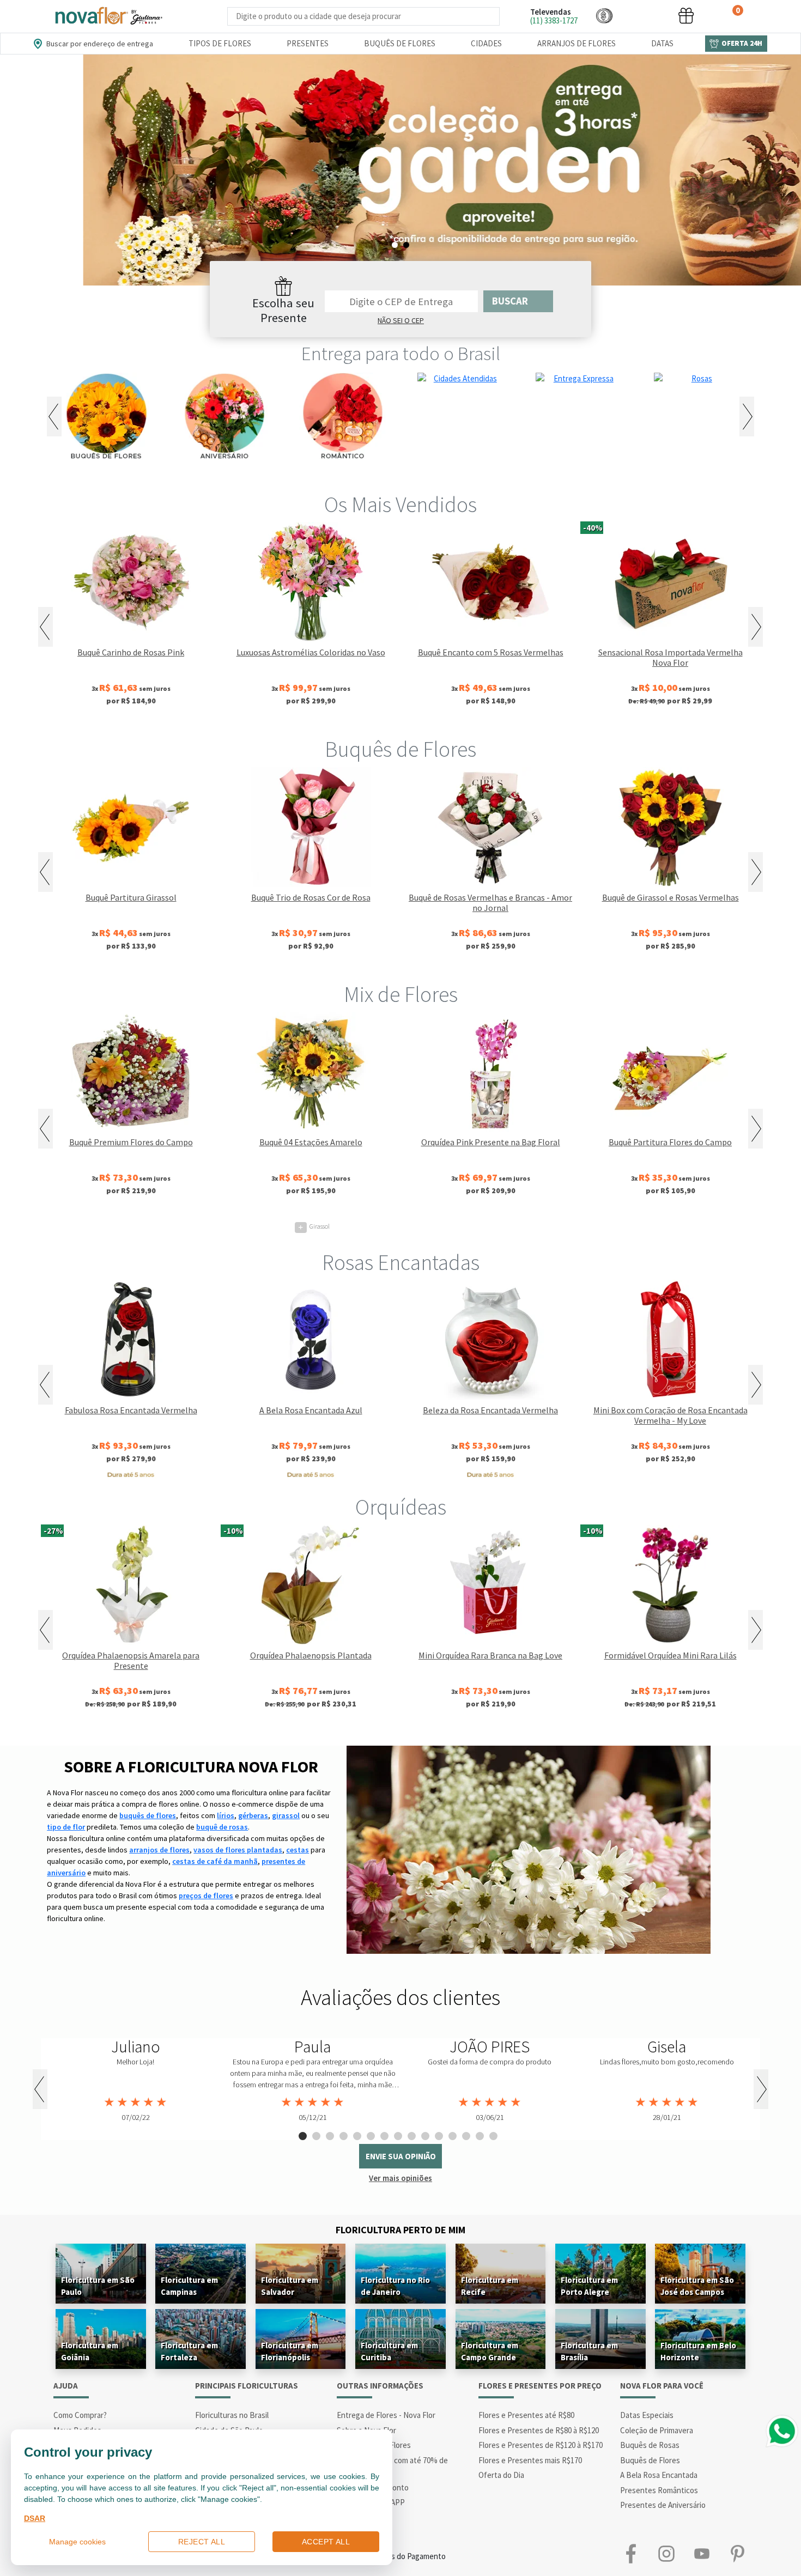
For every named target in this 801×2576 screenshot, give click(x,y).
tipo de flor (66, 1827)
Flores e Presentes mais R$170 (530, 2460)
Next (747, 417)
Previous (54, 417)
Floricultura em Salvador (290, 2286)
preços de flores (206, 1895)
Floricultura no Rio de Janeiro (395, 2286)
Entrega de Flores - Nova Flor (386, 2415)
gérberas (253, 1815)
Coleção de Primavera (657, 2430)
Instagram (666, 2554)
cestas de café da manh (215, 1861)
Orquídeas (401, 1507)
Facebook (631, 2554)
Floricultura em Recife (490, 2286)
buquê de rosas (222, 1827)
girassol (286, 1815)
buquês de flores (148, 1815)
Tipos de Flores (220, 43)
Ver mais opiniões (400, 2178)
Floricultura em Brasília (589, 2351)
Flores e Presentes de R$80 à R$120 (539, 2430)
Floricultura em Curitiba (389, 2351)
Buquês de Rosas (650, 2445)
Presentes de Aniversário (663, 2505)
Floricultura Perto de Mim (400, 2230)
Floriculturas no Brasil (232, 2415)
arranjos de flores (159, 1850)
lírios (226, 1815)
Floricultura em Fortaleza (189, 2351)
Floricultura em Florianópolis (290, 2351)
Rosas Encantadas (401, 1262)
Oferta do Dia (501, 2475)
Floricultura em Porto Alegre (589, 2286)
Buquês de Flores (400, 43)
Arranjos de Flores (577, 43)
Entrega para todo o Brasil (401, 354)
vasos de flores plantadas (238, 1850)
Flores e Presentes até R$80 (526, 2415)
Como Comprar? (80, 2415)
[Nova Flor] (108, 16)
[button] (604, 16)
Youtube (702, 2554)
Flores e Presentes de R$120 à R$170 (541, 2445)
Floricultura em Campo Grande (490, 2351)
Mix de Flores (401, 994)
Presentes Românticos (659, 2490)
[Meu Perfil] (645, 16)
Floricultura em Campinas (189, 2286)
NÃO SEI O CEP (401, 320)
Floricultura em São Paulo (98, 2286)
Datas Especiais (647, 2415)
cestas (298, 1850)
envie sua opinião (401, 2156)
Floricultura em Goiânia (90, 2351)
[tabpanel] (400, 170)
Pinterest (737, 2554)
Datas (662, 43)
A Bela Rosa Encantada (659, 2475)
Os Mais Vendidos (400, 505)
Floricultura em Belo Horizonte (698, 2351)
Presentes (308, 43)
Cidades (486, 43)
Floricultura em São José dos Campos (697, 2286)
